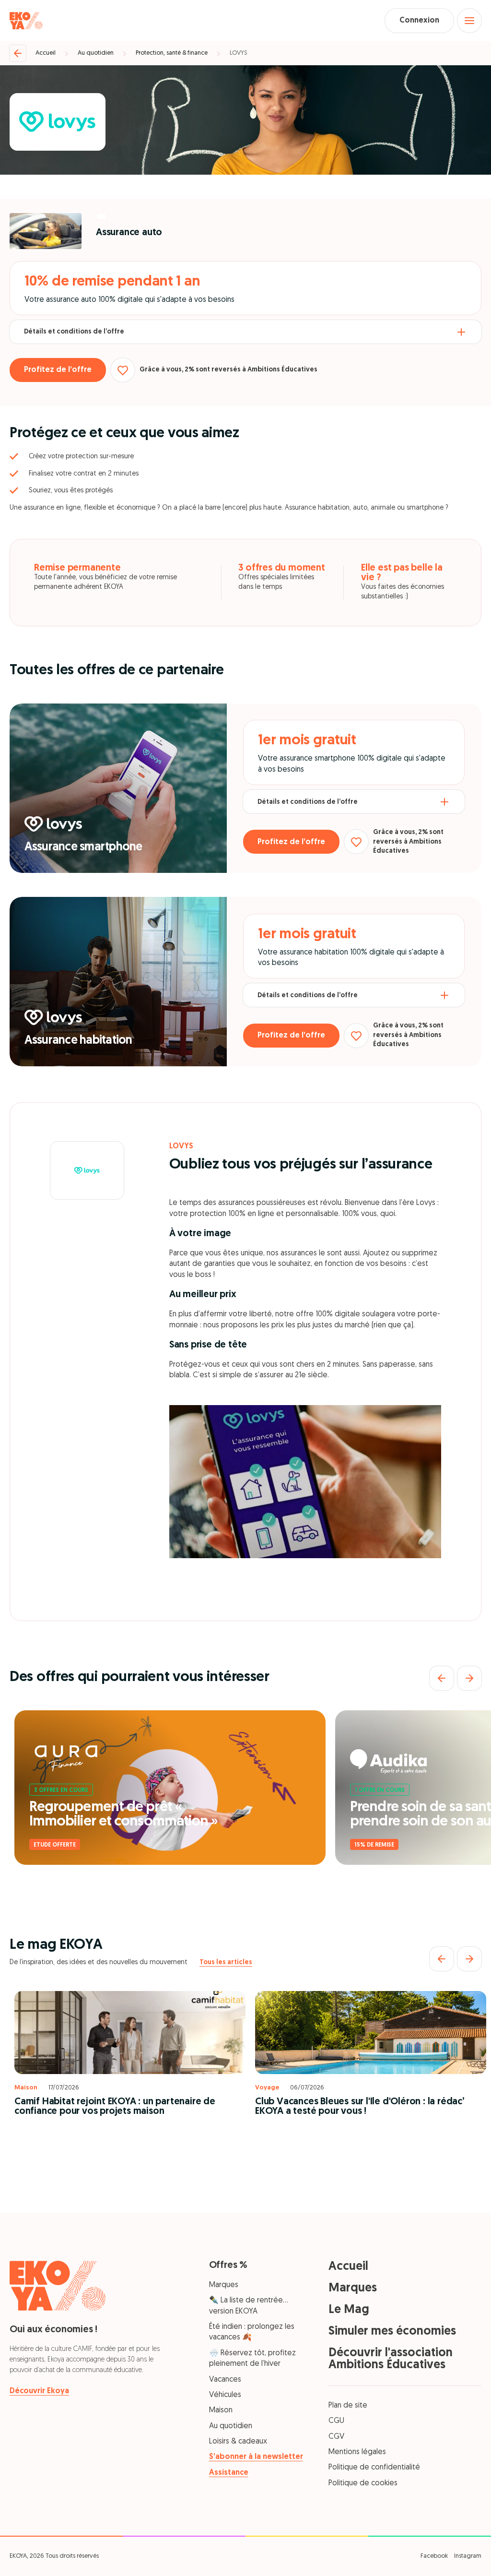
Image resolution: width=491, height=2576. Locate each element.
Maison (221, 2410)
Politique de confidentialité (374, 2468)
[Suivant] (469, 1678)
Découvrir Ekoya (39, 2391)
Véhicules (225, 2395)
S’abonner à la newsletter (256, 2457)
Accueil (46, 53)
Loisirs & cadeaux (238, 2442)
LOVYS (238, 53)
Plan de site (348, 2406)
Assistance (229, 2473)
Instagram (468, 2556)
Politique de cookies (363, 2483)
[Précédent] (442, 1678)
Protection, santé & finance (172, 53)
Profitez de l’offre (58, 370)
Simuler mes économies (392, 2332)
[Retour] (18, 53)
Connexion (419, 21)
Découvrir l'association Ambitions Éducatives (391, 2359)
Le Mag (349, 2310)
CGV (336, 2437)
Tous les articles (226, 1962)
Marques (224, 2285)
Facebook (434, 2556)
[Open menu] (469, 21)
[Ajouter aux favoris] (123, 370)
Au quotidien (96, 53)
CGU (336, 2421)
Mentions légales (357, 2452)
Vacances (225, 2380)
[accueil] (26, 21)
